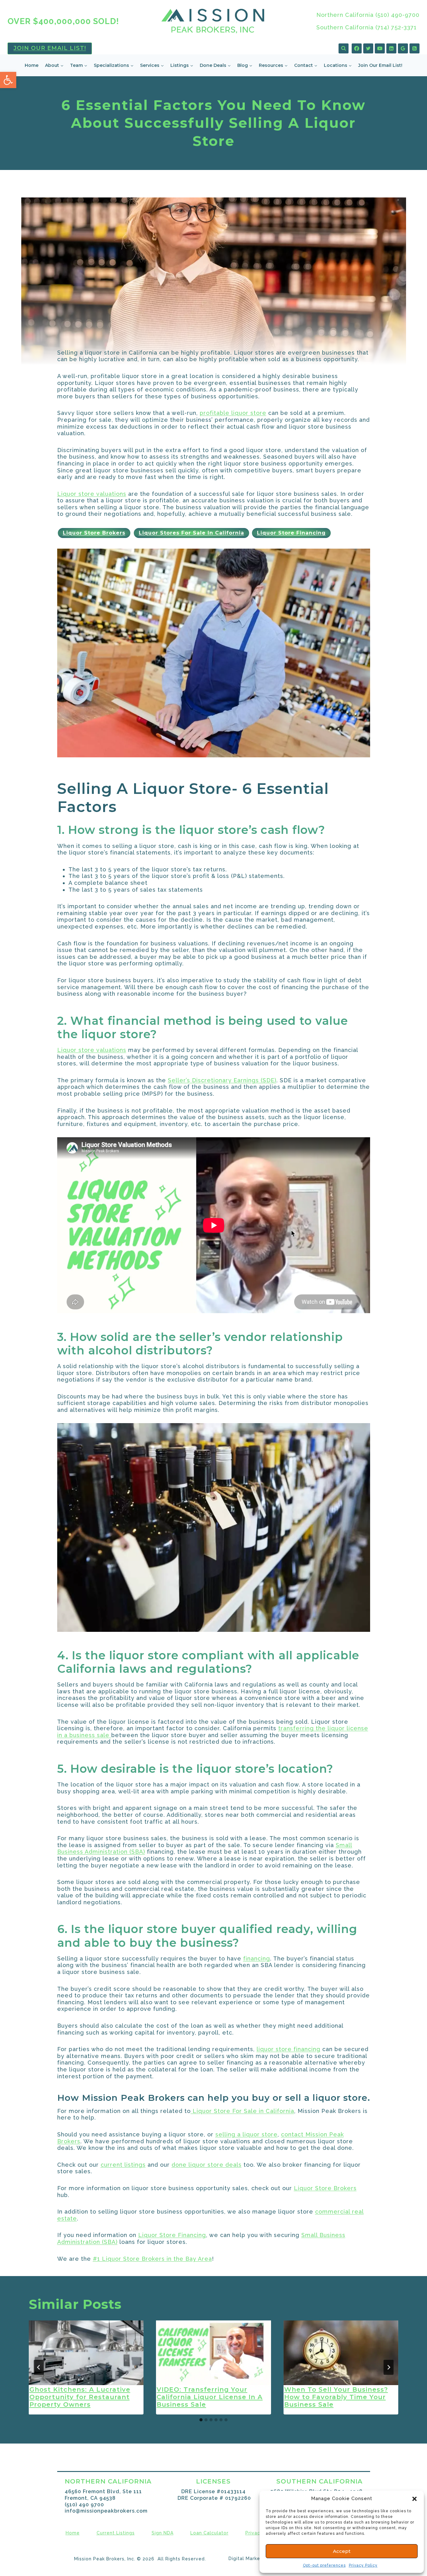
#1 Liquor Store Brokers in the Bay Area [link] (152, 2259)
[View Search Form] (344, 48)
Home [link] (32, 65)
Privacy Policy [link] (363, 2565)
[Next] (389, 2367)
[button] (414, 2499)
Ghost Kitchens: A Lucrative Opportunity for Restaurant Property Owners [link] (80, 2397)
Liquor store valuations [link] (92, 494)
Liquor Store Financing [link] (172, 2235)
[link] (8, 80)
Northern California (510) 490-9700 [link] (368, 15)
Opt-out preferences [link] (324, 2565)
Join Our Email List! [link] (50, 48)
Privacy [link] (254, 2533)
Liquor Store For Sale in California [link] (242, 2111)
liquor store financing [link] (289, 2049)
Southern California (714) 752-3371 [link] (367, 27)
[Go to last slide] (39, 2367)
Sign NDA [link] (163, 2533)
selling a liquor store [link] (246, 2134)
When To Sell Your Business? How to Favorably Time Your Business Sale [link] (336, 2397)
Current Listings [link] (116, 2533)
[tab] (201, 2420)
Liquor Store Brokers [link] (325, 2188)
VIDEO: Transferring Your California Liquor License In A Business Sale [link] (210, 2397)
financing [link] (257, 1958)
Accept (342, 2551)
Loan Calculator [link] (209, 2533)
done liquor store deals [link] (207, 2165)
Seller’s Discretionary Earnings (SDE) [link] (222, 1080)
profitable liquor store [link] (233, 413)
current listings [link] (123, 2165)
